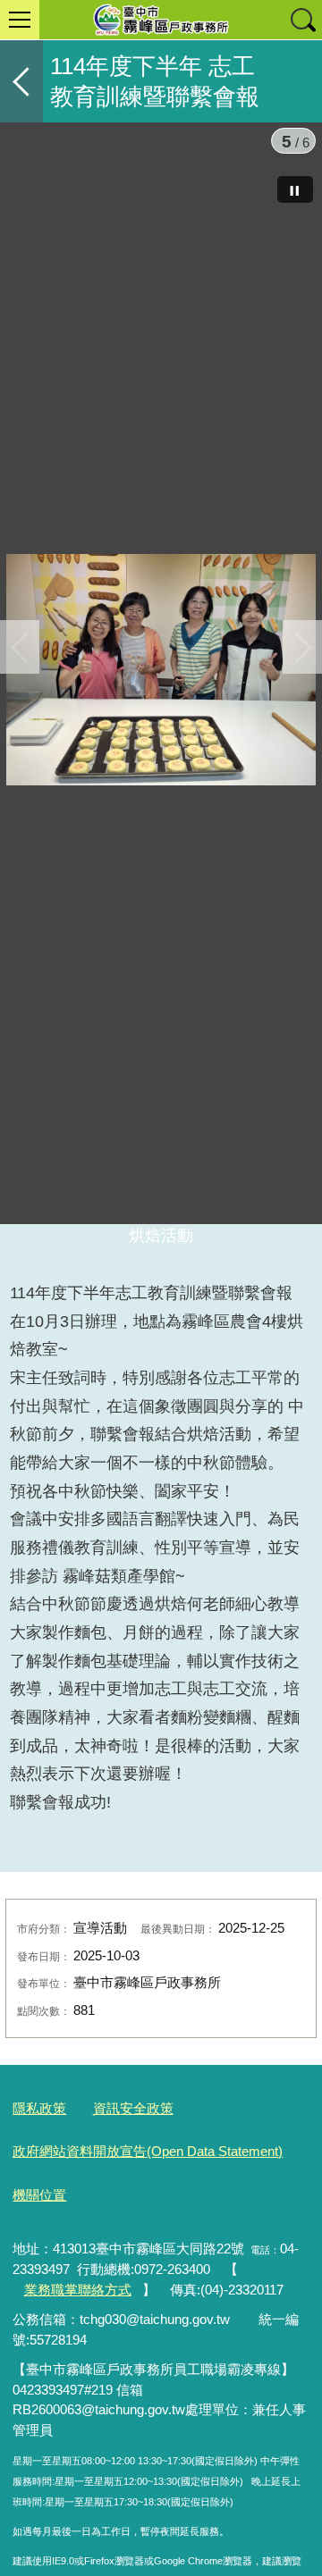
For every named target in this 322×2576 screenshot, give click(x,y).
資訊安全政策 (133, 2188)
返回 (21, 81)
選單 (20, 20)
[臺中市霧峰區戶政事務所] (161, 20)
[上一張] (20, 686)
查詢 (302, 20)
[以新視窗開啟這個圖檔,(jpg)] (161, 673)
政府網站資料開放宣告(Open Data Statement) (148, 2232)
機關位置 (39, 2274)
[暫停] (295, 189)
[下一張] (302, 686)
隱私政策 (39, 2188)
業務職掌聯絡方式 (78, 2369)
